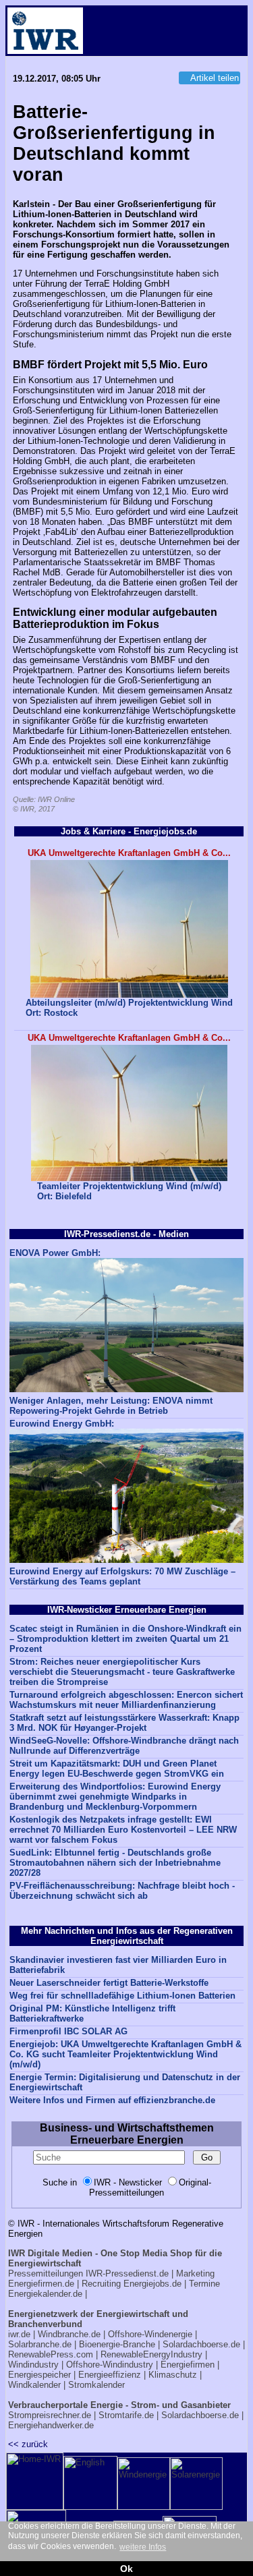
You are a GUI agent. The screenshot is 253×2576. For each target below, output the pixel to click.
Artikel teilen (215, 78)
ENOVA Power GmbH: (55, 1253)
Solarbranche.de (40, 2344)
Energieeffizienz (110, 2375)
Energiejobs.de (152, 2284)
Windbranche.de (69, 2334)
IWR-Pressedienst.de (127, 2273)
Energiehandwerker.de (51, 2425)
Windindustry (33, 2365)
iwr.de (19, 2334)
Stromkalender (96, 2385)
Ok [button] (126, 2569)
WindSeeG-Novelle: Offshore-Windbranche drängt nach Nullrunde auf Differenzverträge (124, 1746)
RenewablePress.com (51, 2354)
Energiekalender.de (45, 2294)
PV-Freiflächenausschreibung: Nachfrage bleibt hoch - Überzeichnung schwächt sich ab (122, 1891)
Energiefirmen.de (41, 2284)
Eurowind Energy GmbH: (62, 1424)
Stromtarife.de (126, 2415)
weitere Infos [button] (143, 2547)
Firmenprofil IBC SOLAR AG (68, 2031)
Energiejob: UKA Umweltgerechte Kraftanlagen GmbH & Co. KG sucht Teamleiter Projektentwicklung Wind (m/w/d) (125, 2054)
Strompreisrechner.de (50, 2415)
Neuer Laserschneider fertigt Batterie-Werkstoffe (109, 1983)
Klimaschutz (173, 2375)
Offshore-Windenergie (150, 2334)
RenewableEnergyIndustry (151, 2354)
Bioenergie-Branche (117, 2344)
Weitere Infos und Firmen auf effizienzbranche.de (112, 2100)
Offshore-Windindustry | (112, 2365)
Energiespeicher (39, 2375)
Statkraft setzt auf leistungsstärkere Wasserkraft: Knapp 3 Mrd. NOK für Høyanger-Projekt (124, 1723)
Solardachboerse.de (201, 2344)
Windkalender (34, 2385)
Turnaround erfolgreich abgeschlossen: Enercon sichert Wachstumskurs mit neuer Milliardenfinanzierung (126, 1700)
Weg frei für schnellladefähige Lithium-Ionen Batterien (122, 1996)
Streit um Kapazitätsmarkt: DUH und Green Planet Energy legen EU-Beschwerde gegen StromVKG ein (117, 1769)
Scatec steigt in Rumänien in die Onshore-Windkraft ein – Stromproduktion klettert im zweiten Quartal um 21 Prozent (125, 1639)
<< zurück (28, 2444)
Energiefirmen (188, 2365)
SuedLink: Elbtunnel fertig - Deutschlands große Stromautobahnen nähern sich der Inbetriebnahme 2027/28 (115, 1863)
